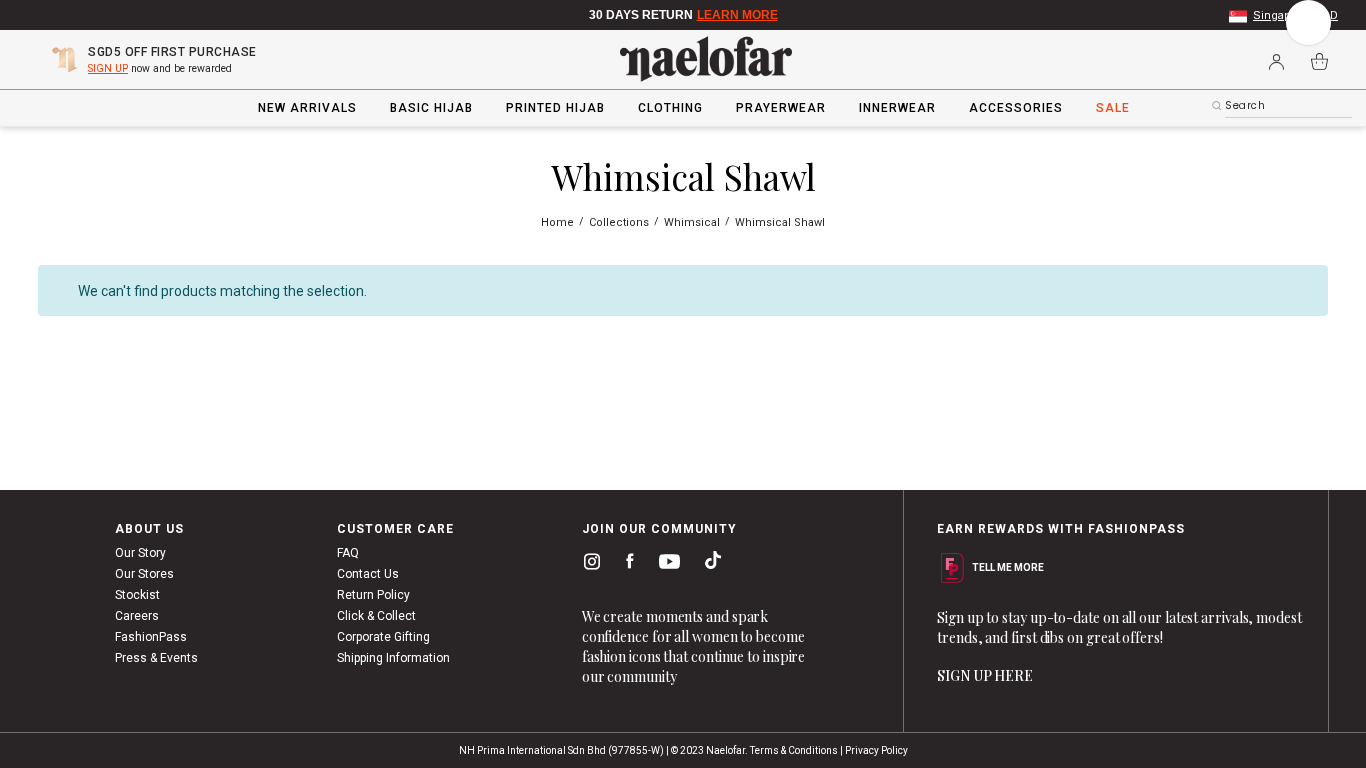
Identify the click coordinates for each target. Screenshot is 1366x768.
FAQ (348, 553)
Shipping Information (393, 658)
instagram (588, 565)
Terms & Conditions (794, 750)
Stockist (137, 595)
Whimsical (693, 222)
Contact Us (368, 574)
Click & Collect (376, 616)
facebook (625, 565)
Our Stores (144, 574)
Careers (137, 616)
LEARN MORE (737, 15)
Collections (620, 222)
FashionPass (151, 637)
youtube (666, 566)
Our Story (140, 553)
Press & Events (156, 658)
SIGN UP (108, 68)
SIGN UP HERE (985, 675)
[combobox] (1288, 106)
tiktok (708, 565)
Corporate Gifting (383, 637)
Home (559, 222)
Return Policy (373, 595)
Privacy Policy (876, 750)
